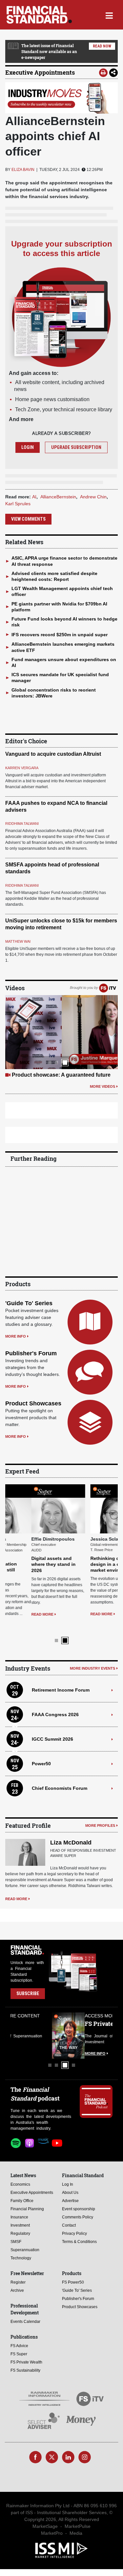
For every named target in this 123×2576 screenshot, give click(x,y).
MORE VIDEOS (102, 1086)
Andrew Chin (93, 497)
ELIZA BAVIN (23, 170)
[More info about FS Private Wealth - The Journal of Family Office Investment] (96, 2024)
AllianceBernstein (58, 497)
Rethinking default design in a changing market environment (88, 1564)
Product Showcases (33, 1403)
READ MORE (16, 1614)
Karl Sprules (18, 504)
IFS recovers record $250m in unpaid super (60, 635)
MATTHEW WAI (18, 941)
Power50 (41, 1752)
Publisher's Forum (31, 1353)
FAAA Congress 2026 (55, 1703)
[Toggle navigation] (109, 15)
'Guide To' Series (29, 1303)
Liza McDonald (71, 1831)
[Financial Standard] (39, 15)
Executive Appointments (40, 72)
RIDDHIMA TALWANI (22, 824)
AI (34, 497)
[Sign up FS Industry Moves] (61, 98)
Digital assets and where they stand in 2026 (27, 1564)
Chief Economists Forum (60, 1777)
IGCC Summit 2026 (52, 1728)
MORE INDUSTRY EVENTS (92, 1657)
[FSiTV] (108, 988)
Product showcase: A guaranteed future (61, 1075)
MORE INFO (16, 1336)
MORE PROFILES (100, 1814)
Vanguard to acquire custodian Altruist (53, 754)
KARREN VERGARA (22, 768)
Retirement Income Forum (61, 1678)
